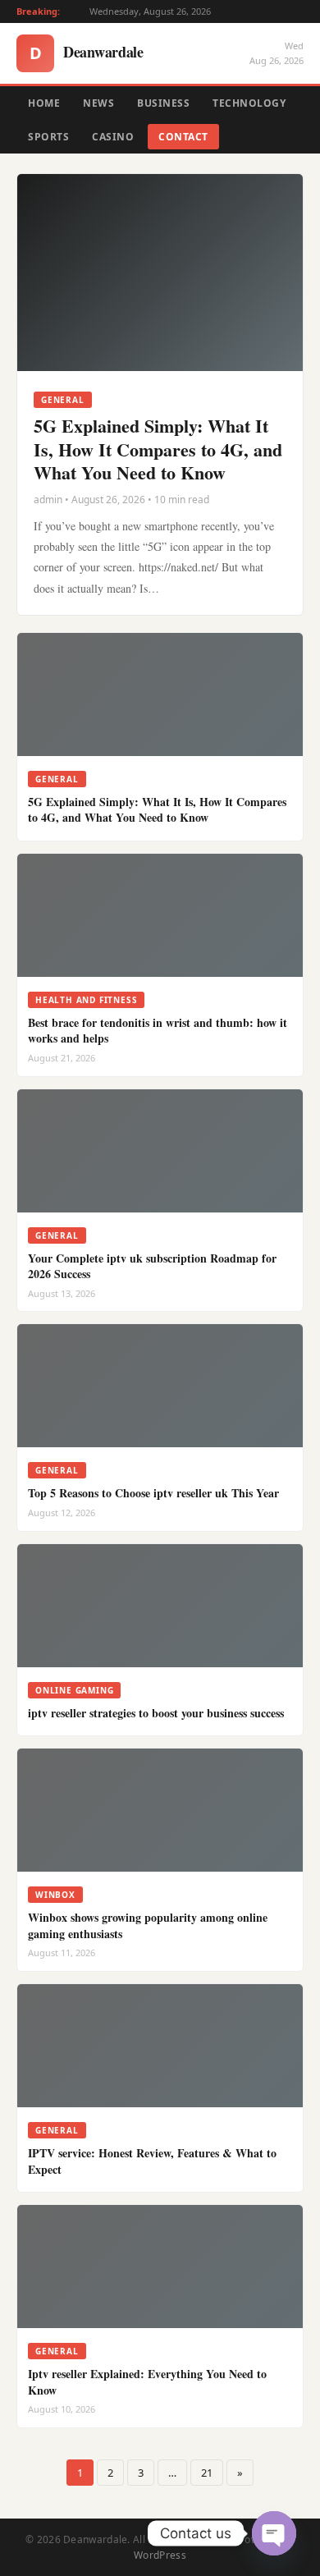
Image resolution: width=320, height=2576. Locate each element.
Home (44, 103)
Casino (113, 137)
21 (207, 2473)
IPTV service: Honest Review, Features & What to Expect (152, 2161)
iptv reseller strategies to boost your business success (156, 1713)
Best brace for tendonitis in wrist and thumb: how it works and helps (158, 1031)
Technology (249, 103)
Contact (183, 137)
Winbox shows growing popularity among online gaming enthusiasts (148, 1925)
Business (163, 103)
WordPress (160, 2555)
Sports (48, 137)
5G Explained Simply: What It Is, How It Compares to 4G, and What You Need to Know (158, 449)
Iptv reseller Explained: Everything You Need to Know (147, 2382)
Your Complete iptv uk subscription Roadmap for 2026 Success (152, 1266)
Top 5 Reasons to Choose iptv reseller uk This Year (153, 1493)
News (98, 103)
